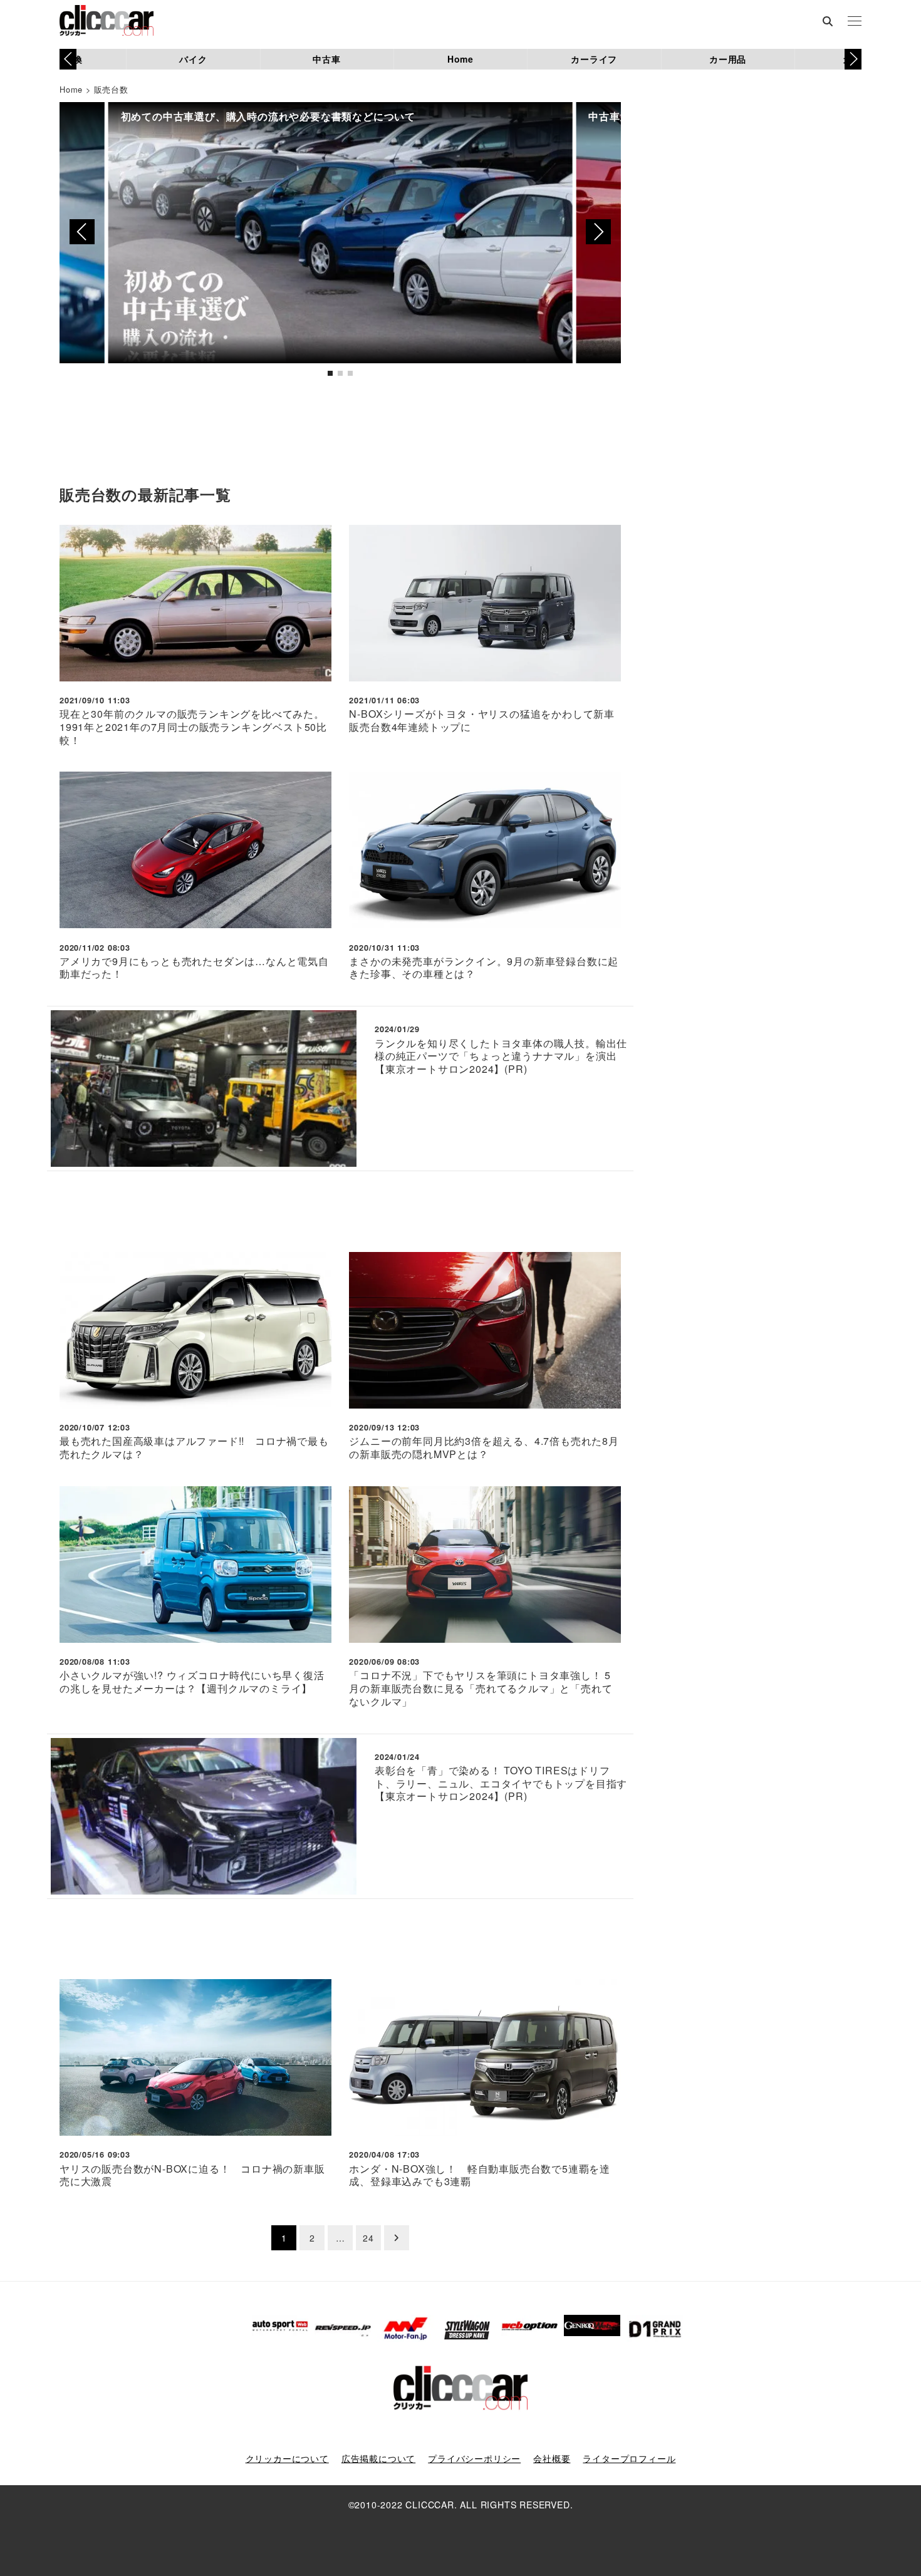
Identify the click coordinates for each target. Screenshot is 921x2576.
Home (460, 59)
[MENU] (855, 22)
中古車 (326, 59)
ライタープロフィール (629, 2458)
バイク (193, 59)
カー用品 (728, 59)
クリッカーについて (287, 2458)
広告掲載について (378, 2458)
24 (368, 2238)
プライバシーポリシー (474, 2458)
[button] (853, 59)
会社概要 (552, 2458)
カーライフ (594, 59)
